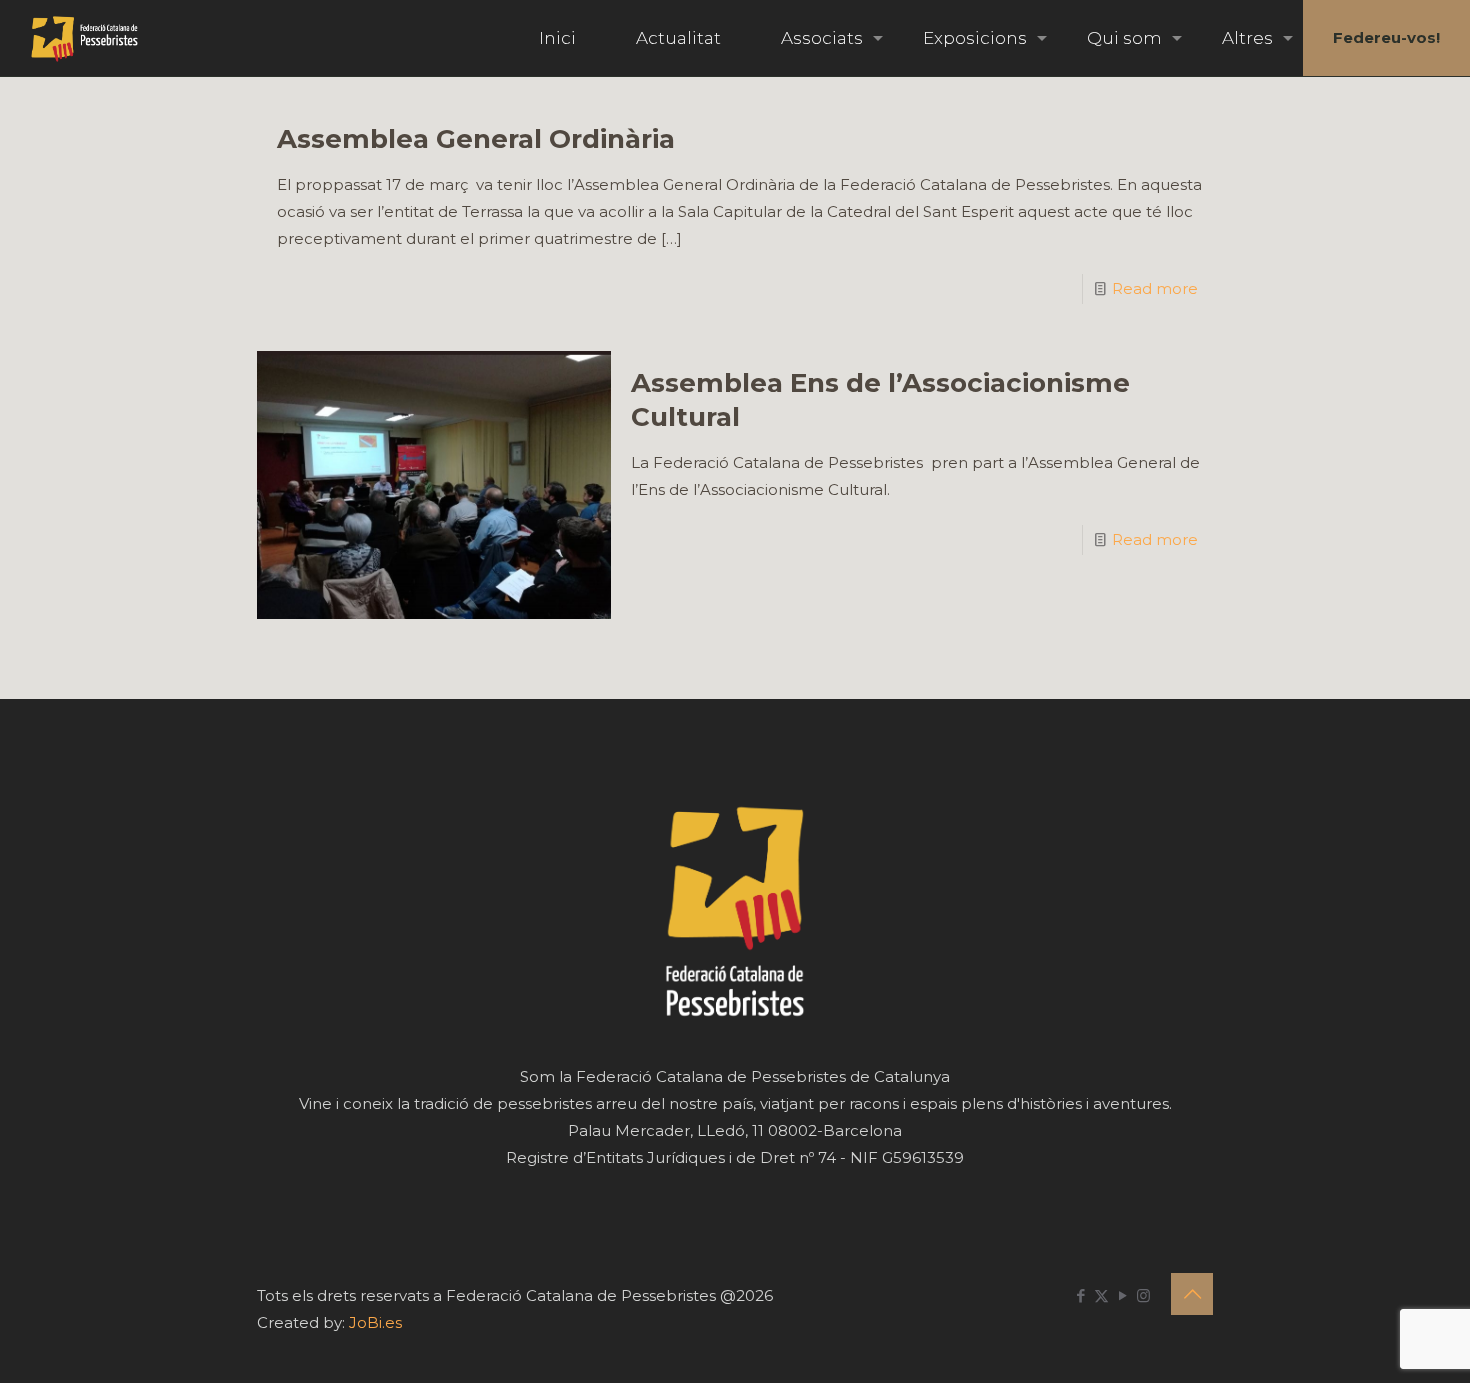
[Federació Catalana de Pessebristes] (84, 38)
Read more (1155, 288)
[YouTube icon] (1122, 1295)
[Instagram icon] (1143, 1295)
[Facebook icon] (1080, 1295)
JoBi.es (375, 1322)
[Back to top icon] (1192, 1294)
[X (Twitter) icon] (1101, 1295)
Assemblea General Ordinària (476, 139)
